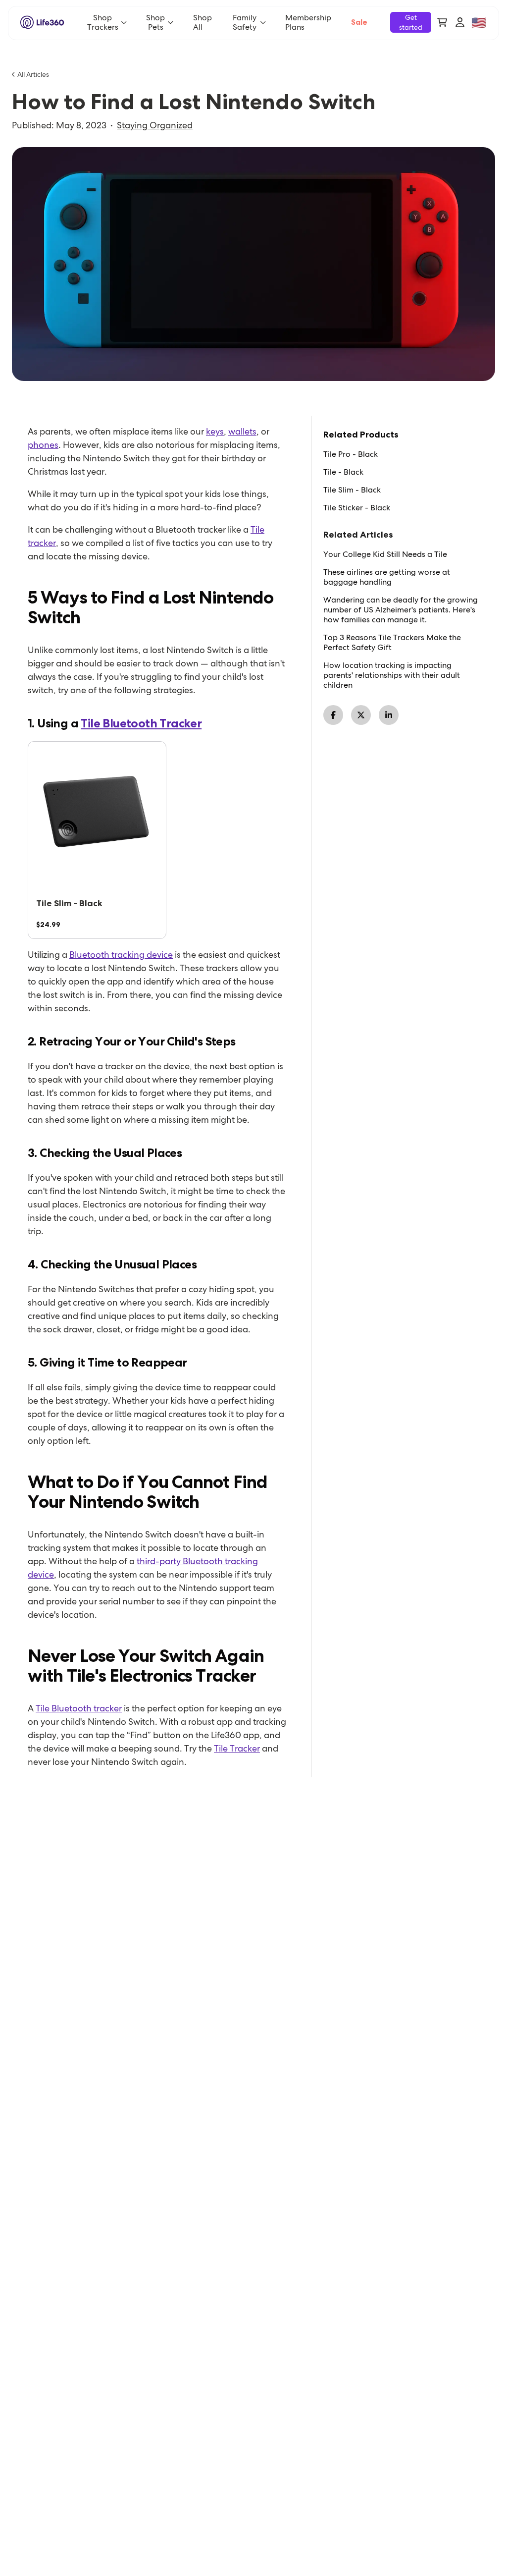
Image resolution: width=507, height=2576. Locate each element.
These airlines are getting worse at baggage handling (387, 577)
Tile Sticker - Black (357, 508)
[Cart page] (442, 22)
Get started (411, 22)
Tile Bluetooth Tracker (141, 723)
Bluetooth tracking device (121, 955)
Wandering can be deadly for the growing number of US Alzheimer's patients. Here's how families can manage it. (401, 610)
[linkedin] (389, 715)
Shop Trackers (103, 22)
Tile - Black (343, 472)
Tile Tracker (237, 1748)
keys (215, 431)
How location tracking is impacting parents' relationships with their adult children (392, 675)
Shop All (203, 22)
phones (43, 445)
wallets (242, 431)
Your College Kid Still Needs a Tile (385, 554)
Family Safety (245, 22)
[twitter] (361, 715)
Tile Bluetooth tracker (79, 1708)
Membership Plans (308, 22)
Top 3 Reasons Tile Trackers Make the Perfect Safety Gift (392, 643)
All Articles (33, 74)
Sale (359, 22)
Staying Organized (155, 125)
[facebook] (333, 715)
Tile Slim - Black (352, 490)
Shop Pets (155, 22)
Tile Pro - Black (351, 454)
